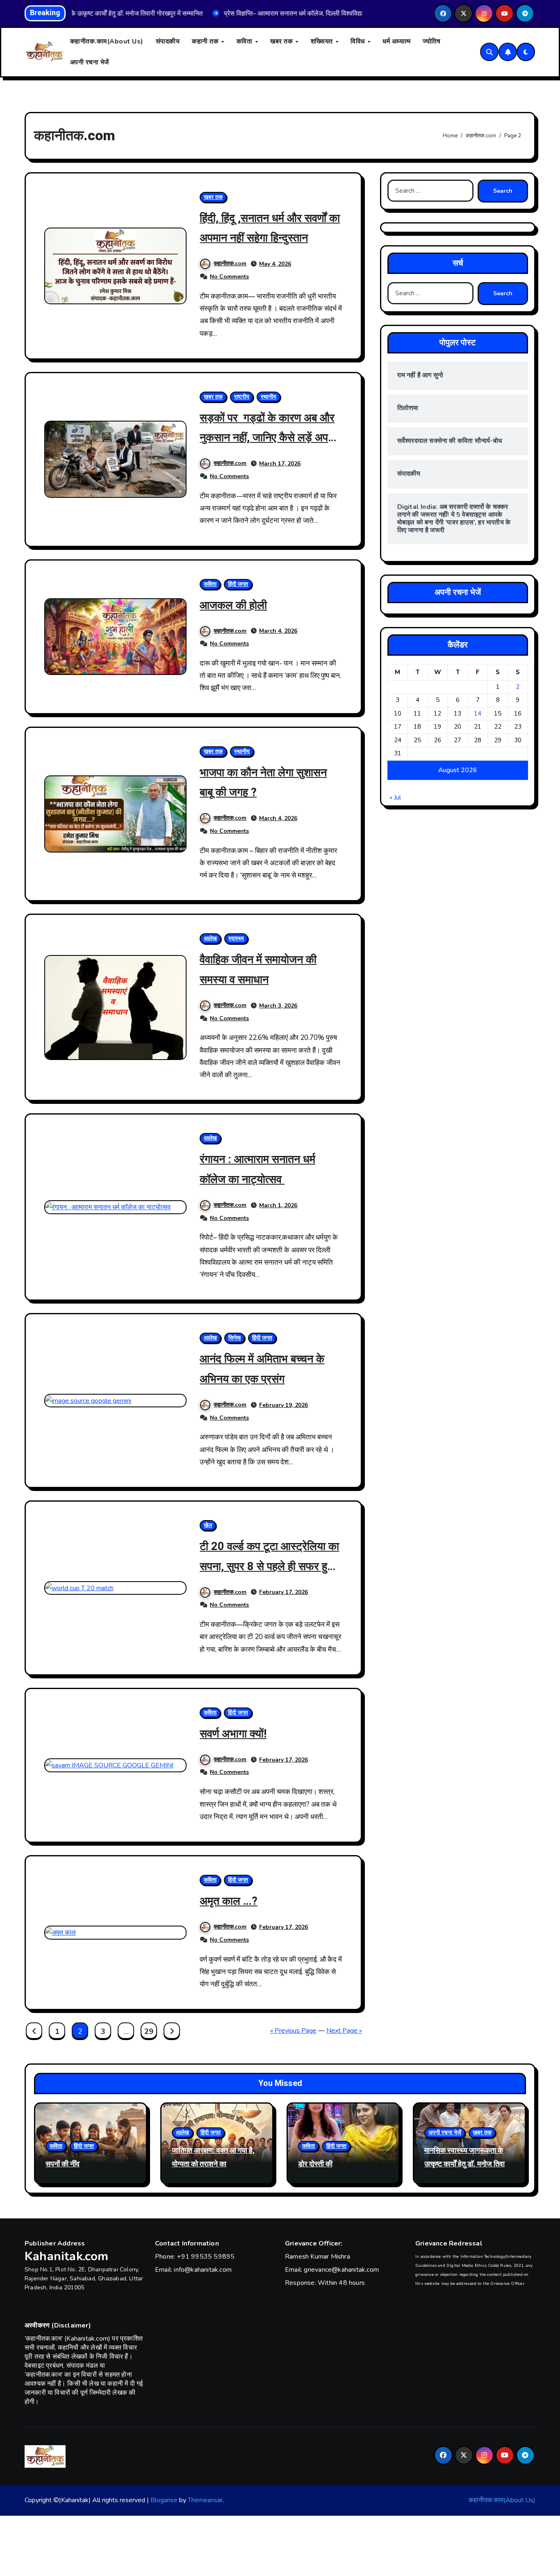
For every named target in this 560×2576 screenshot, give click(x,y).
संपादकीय (168, 41)
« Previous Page (293, 2031)
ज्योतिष (431, 41)
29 (149, 2031)
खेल (208, 1525)
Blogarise (164, 2500)
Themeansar (205, 2500)
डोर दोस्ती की (315, 2164)
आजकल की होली (233, 605)
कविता (245, 41)
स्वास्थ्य (236, 938)
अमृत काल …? (229, 1901)
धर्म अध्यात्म (396, 41)
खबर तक (282, 41)
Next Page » (344, 2031)
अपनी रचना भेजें (90, 62)
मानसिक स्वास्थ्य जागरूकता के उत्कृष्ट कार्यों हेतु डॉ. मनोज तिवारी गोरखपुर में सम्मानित (467, 2164)
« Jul (395, 798)
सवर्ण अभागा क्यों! (233, 1734)
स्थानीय (269, 397)
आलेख (210, 938)
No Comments (229, 277)
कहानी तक (206, 41)
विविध (359, 41)
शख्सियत (323, 41)
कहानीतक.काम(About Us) (107, 41)
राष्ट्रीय (242, 397)
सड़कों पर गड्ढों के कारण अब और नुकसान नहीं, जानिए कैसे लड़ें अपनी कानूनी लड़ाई (268, 438)
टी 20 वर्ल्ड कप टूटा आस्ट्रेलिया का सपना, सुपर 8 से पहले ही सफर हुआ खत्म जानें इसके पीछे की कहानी (269, 1566)
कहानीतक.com (230, 263)
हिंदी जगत (238, 584)
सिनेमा (234, 1338)
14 (478, 714)
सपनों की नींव (63, 2164)
